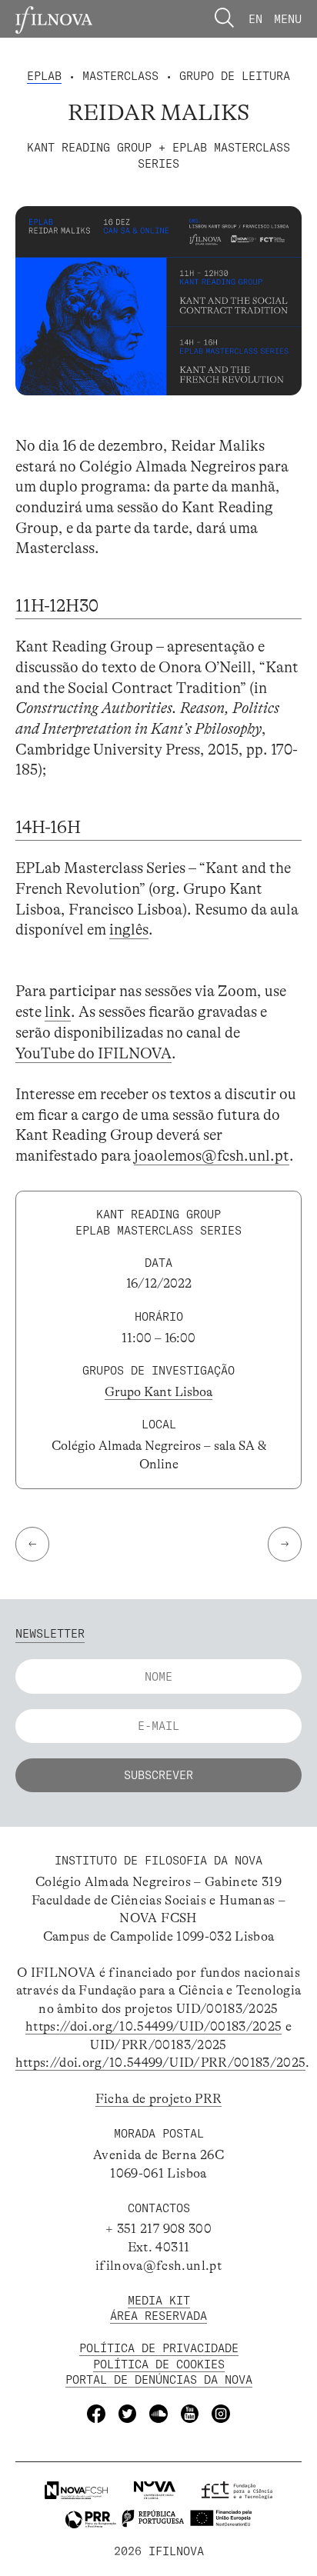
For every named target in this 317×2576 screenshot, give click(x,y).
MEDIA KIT (159, 2300)
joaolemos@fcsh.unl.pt (212, 1156)
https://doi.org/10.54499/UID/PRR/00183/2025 (160, 2063)
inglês (129, 930)
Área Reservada (158, 2316)
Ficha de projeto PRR (159, 2099)
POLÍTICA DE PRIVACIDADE (159, 2348)
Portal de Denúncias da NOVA (159, 2379)
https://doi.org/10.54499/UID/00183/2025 (153, 2026)
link (58, 1012)
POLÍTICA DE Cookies (159, 2364)
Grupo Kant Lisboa (158, 1392)
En (255, 19)
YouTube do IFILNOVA (93, 1053)
